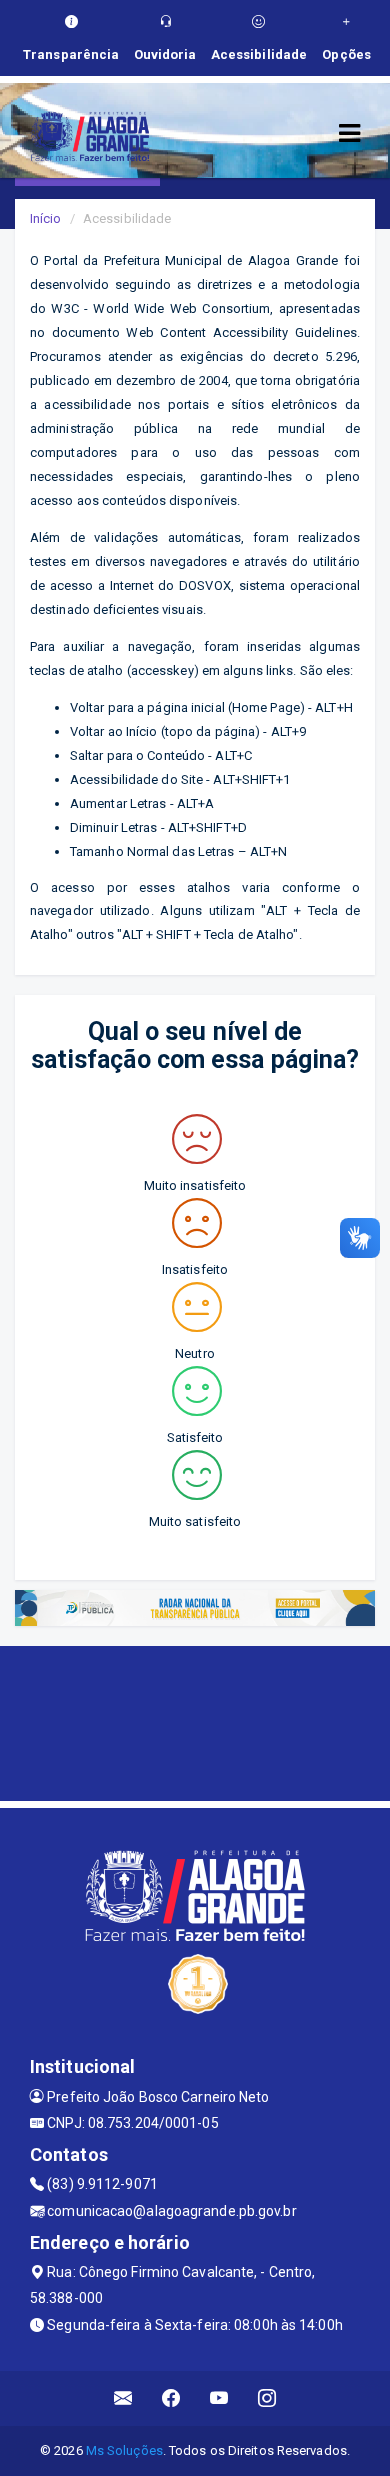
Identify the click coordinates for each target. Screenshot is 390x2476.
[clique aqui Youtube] (219, 2398)
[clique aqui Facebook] (171, 2398)
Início (46, 218)
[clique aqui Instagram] (267, 2398)
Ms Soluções (124, 2450)
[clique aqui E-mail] (123, 2398)
